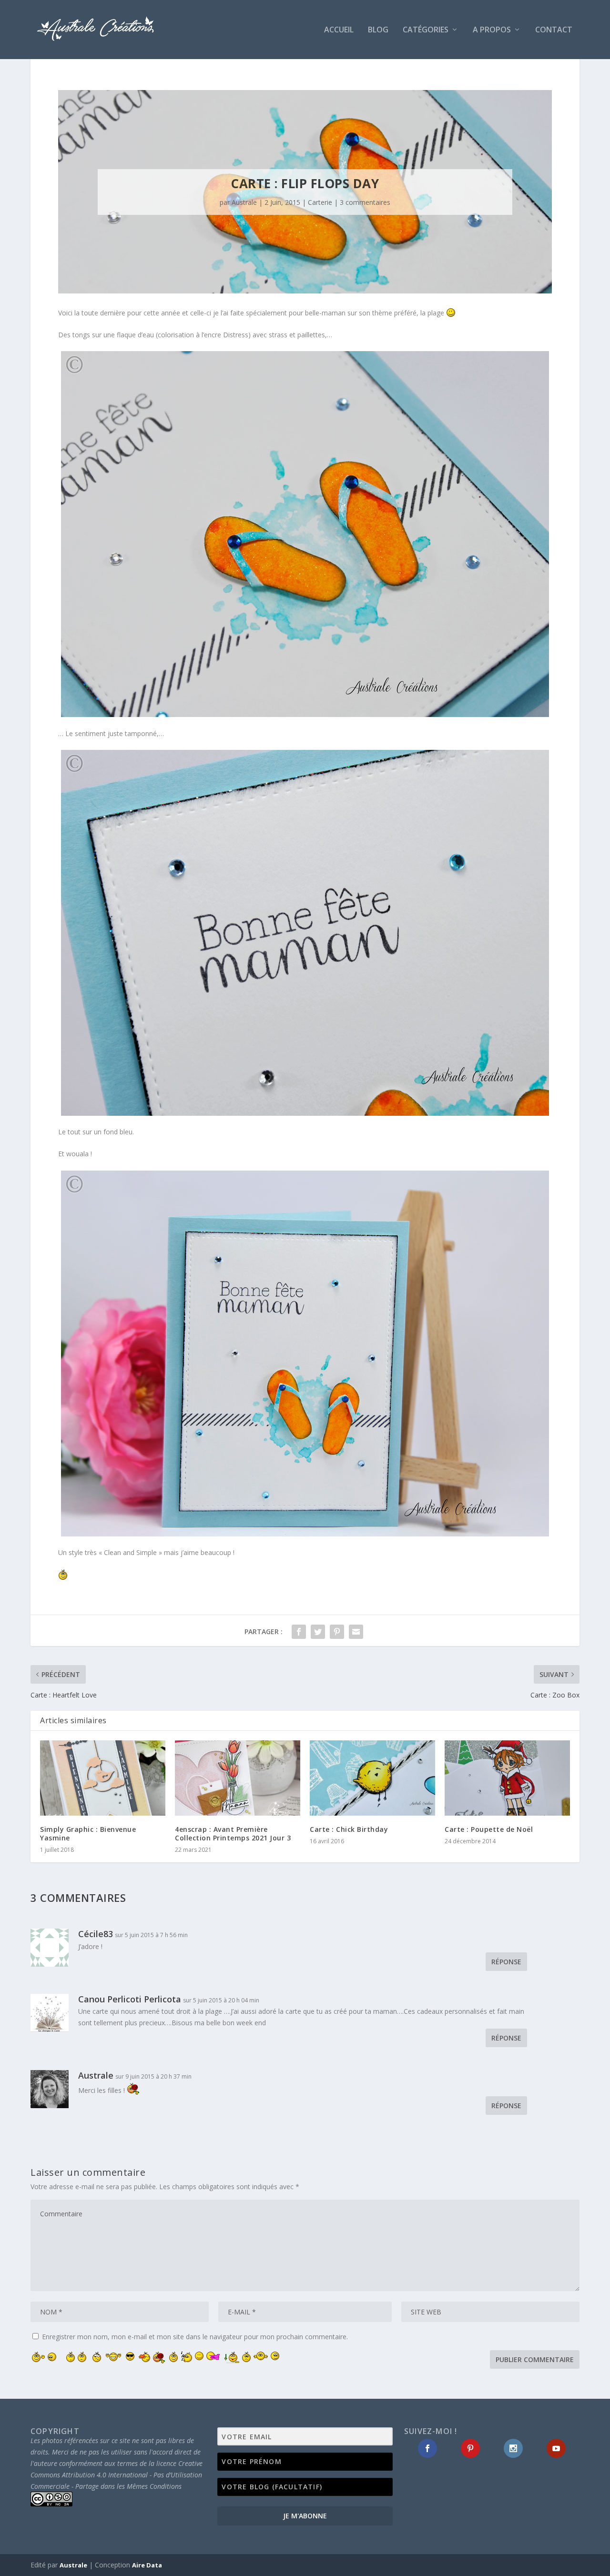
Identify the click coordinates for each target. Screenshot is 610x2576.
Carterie (320, 202)
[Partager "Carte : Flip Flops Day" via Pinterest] (337, 1632)
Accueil (339, 30)
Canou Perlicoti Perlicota (130, 1999)
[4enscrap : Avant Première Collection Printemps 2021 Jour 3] (238, 1778)
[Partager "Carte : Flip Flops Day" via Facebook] (299, 1632)
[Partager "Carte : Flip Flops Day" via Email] (356, 1632)
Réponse (506, 1962)
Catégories (426, 30)
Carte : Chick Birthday (349, 1829)
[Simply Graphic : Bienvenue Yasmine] (103, 1778)
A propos (492, 30)
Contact (554, 30)
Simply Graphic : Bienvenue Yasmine (88, 1834)
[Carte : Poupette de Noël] (507, 1778)
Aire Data (147, 2565)
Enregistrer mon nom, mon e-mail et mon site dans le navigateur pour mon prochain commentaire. (195, 2337)
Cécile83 (96, 1934)
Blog (378, 30)
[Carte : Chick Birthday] (372, 1778)
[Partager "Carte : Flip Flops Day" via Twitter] (318, 1632)
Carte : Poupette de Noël (489, 1829)
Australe (244, 202)
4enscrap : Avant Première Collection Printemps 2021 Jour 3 (233, 1834)
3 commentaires (365, 202)
